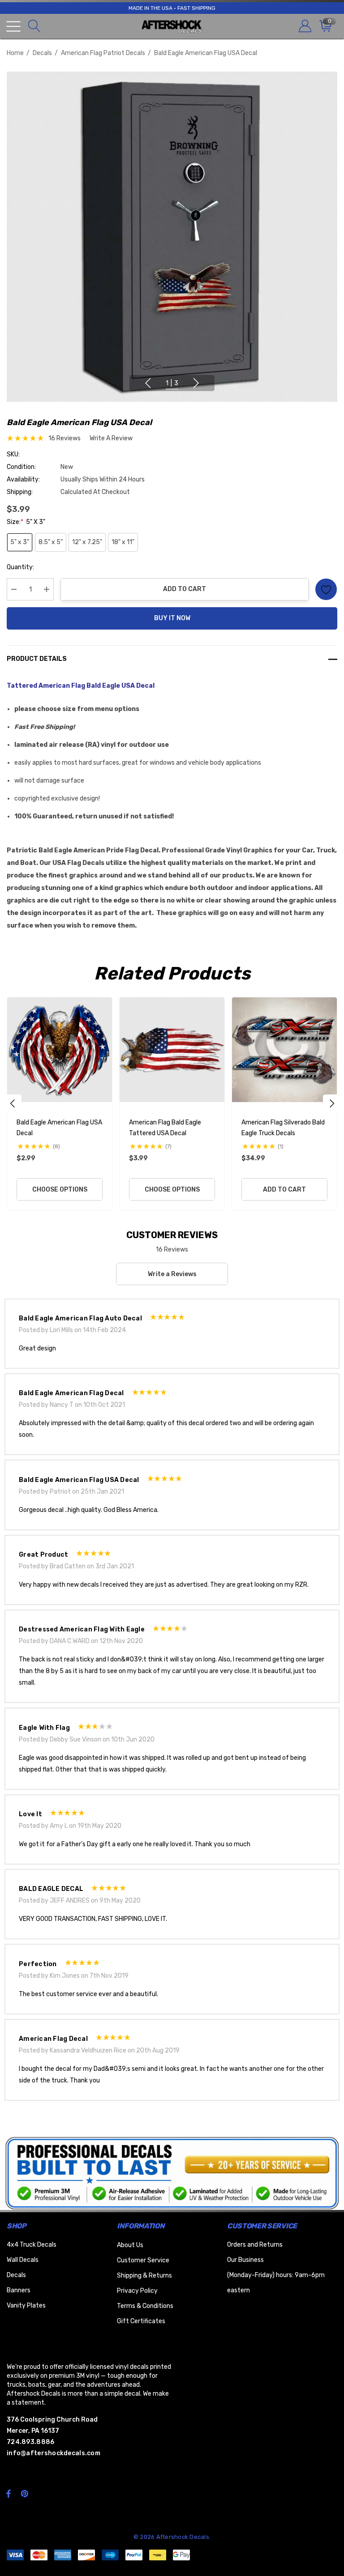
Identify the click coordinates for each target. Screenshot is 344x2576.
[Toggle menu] (13, 26)
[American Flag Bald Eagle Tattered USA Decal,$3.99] (172, 1050)
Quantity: (20, 567)
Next (196, 383)
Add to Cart (185, 589)
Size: (26, 522)
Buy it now (172, 618)
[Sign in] (304, 26)
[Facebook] (9, 2493)
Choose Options (60, 1190)
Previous (148, 383)
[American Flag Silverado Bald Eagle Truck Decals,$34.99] (284, 1050)
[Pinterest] (26, 2493)
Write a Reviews (172, 1274)
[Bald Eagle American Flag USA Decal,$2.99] (60, 1050)
